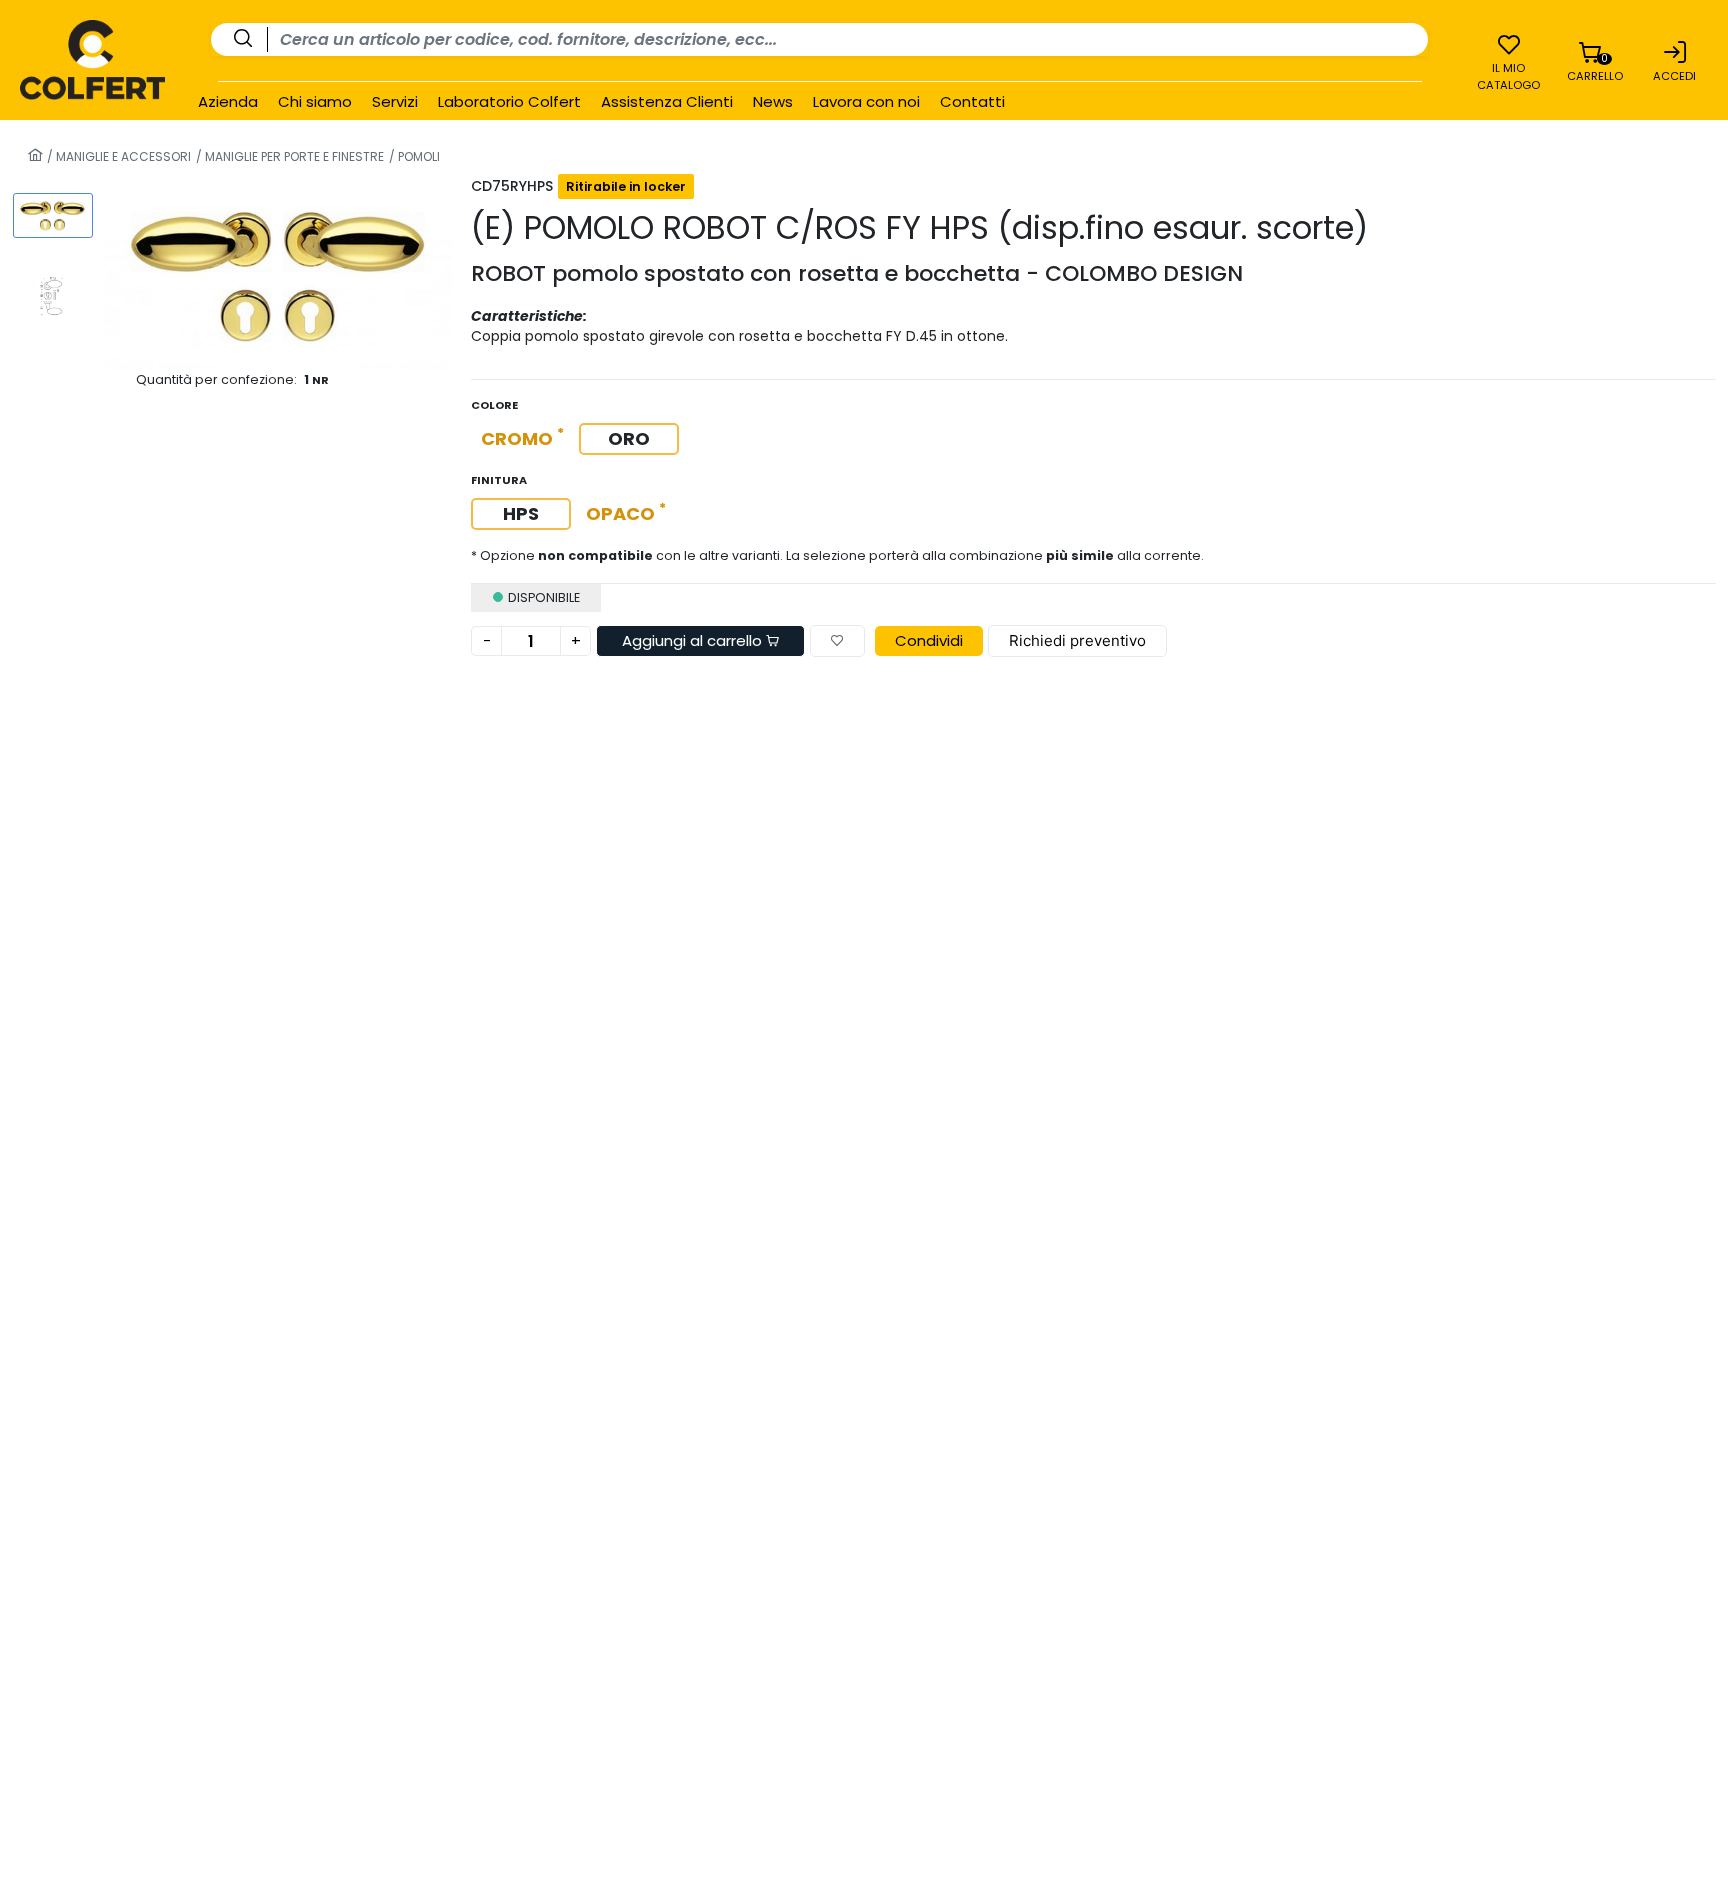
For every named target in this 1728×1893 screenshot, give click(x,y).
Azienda (228, 102)
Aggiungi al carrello (694, 640)
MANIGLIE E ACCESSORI (122, 156)
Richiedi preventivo (1077, 640)
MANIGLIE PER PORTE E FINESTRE (293, 156)
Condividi (929, 640)
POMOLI (417, 156)
